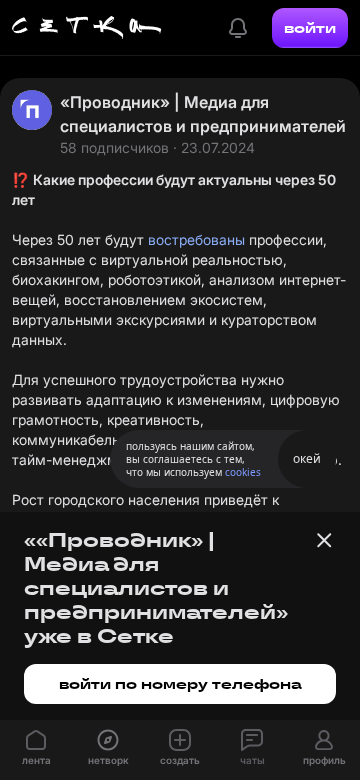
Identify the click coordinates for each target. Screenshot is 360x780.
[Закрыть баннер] (324, 540)
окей (307, 458)
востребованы (196, 239)
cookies (243, 472)
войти (310, 28)
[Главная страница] (87, 28)
